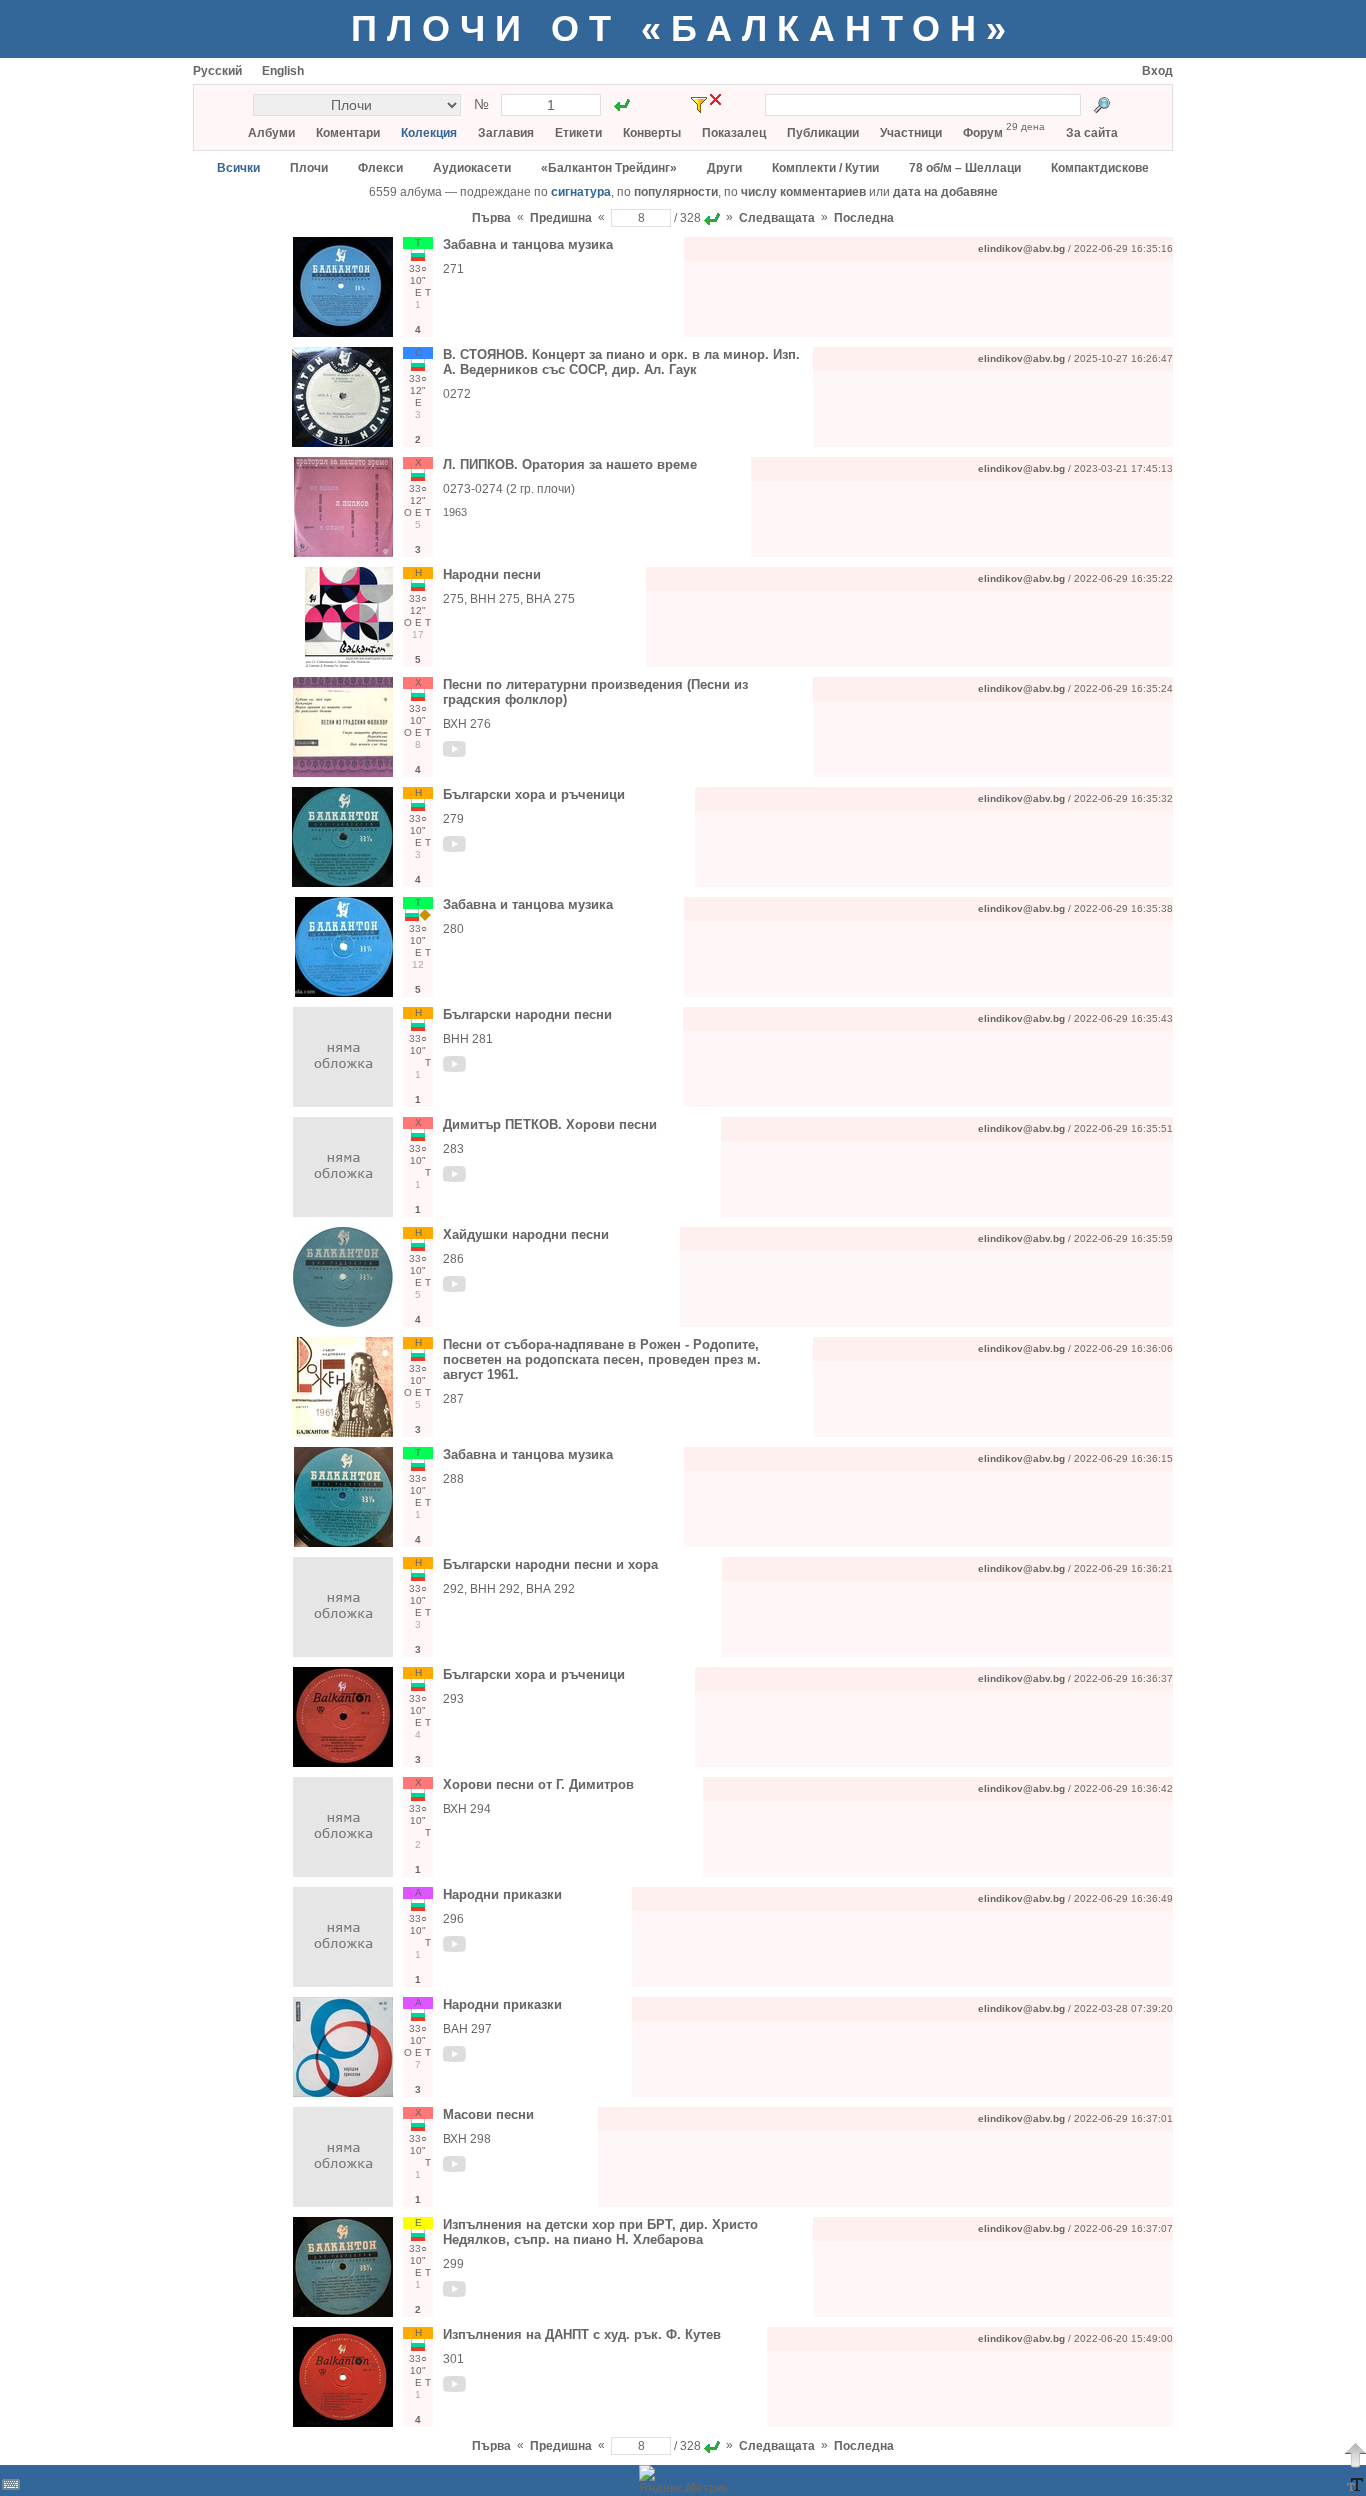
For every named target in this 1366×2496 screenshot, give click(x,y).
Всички (238, 168)
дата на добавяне (945, 192)
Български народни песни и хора (550, 1564)
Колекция (429, 133)
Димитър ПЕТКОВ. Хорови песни (550, 1124)
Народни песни (492, 574)
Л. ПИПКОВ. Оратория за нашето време (570, 464)
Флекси (380, 168)
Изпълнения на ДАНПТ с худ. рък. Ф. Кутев (582, 2334)
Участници (911, 133)
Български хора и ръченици (534, 794)
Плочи (309, 168)
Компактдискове (1100, 168)
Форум (983, 133)
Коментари (348, 133)
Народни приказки (502, 1894)
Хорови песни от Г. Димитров (538, 1784)
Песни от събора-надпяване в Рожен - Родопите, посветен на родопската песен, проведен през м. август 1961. (602, 1359)
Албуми (271, 133)
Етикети (578, 133)
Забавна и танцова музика (528, 244)
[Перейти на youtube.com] (455, 753)
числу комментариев (803, 192)
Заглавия (506, 133)
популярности (676, 192)
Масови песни (488, 2114)
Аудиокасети (472, 168)
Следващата (777, 218)
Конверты (652, 133)
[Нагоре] (1355, 2455)
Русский (217, 71)
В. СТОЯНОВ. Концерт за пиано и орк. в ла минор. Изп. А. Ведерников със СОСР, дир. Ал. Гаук (621, 362)
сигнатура (581, 192)
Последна (864, 218)
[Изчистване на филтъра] (715, 99)
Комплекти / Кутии (825, 168)
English (283, 71)
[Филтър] (699, 105)
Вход (1157, 71)
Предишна (561, 218)
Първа (491, 218)
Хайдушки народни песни (526, 1234)
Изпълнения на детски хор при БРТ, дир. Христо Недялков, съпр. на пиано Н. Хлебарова (600, 2232)
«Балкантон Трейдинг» (609, 168)
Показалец (734, 133)
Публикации (823, 133)
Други (724, 168)
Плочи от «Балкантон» (683, 28)
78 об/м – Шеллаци (965, 168)
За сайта (1092, 133)
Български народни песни (527, 1014)
